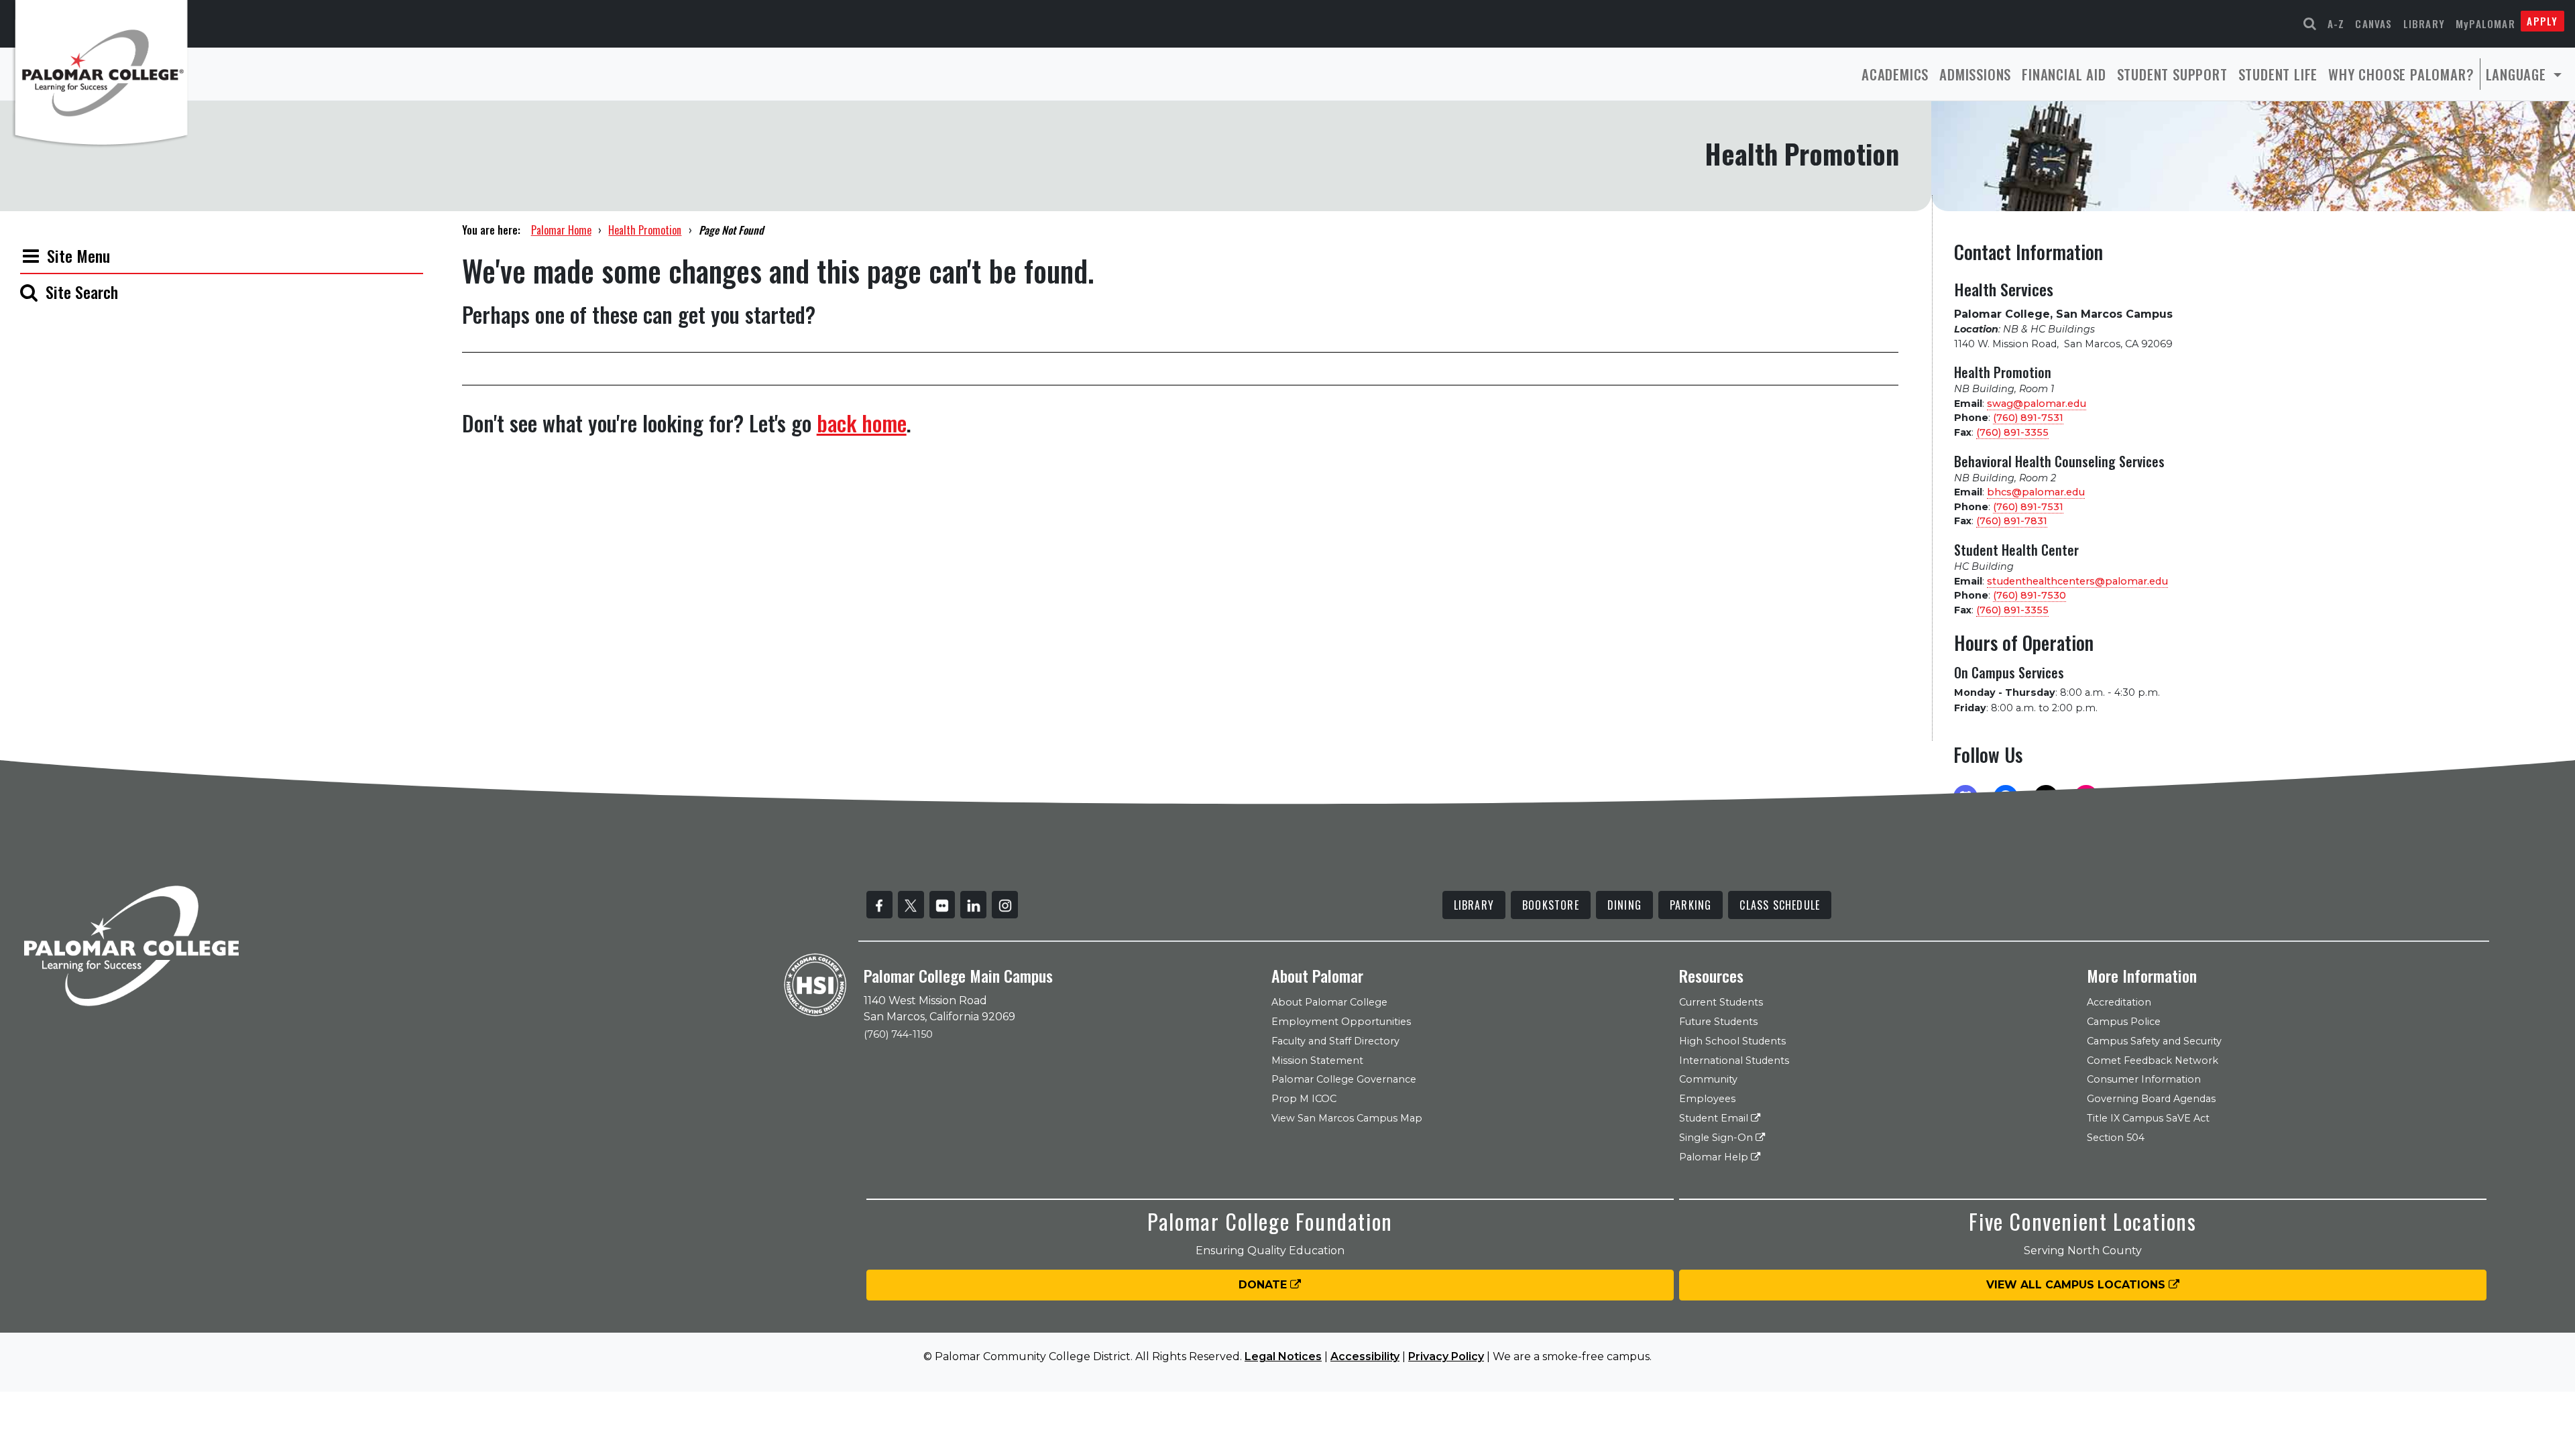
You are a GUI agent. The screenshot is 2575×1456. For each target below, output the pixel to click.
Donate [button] (1264, 1285)
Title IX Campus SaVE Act (2148, 1118)
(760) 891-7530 (2029, 595)
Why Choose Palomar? (2401, 74)
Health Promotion (645, 230)
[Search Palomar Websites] (2310, 24)
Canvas (2373, 23)
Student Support (2172, 74)
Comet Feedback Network (2153, 1060)
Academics (1895, 74)
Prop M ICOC (1304, 1099)
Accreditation (2119, 1002)
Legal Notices (1283, 1356)
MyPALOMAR (2485, 23)
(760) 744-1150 (898, 1034)
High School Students (1732, 1041)
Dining (1624, 905)
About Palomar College (1329, 1002)
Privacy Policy (1446, 1356)
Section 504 (2116, 1138)
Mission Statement (1317, 1060)
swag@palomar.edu (2037, 404)
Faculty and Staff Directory (1335, 1041)
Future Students (1718, 1022)
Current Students (1721, 1002)
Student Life (2278, 74)
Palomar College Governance (1344, 1079)
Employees (1707, 1099)
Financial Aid (2064, 74)
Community (1708, 1079)
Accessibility (1365, 1356)
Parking (1691, 905)
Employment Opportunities (1341, 1022)
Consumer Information (2144, 1079)
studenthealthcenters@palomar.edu (2077, 581)
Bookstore (1551, 905)
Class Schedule (1780, 905)
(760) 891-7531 (2028, 418)
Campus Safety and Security (2154, 1041)
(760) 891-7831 (2012, 521)
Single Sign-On (1717, 1138)
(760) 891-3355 (2012, 432)
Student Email (1715, 1118)
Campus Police (2124, 1022)
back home (862, 423)
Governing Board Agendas (2151, 1099)
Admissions (1975, 74)
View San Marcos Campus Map (1347, 1118)
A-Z (2336, 23)
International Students (1734, 1060)
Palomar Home (561, 230)
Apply (2542, 21)
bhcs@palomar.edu (2036, 492)
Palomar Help (1715, 1157)
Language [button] (2518, 74)
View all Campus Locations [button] (2077, 1285)
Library (2424, 23)
